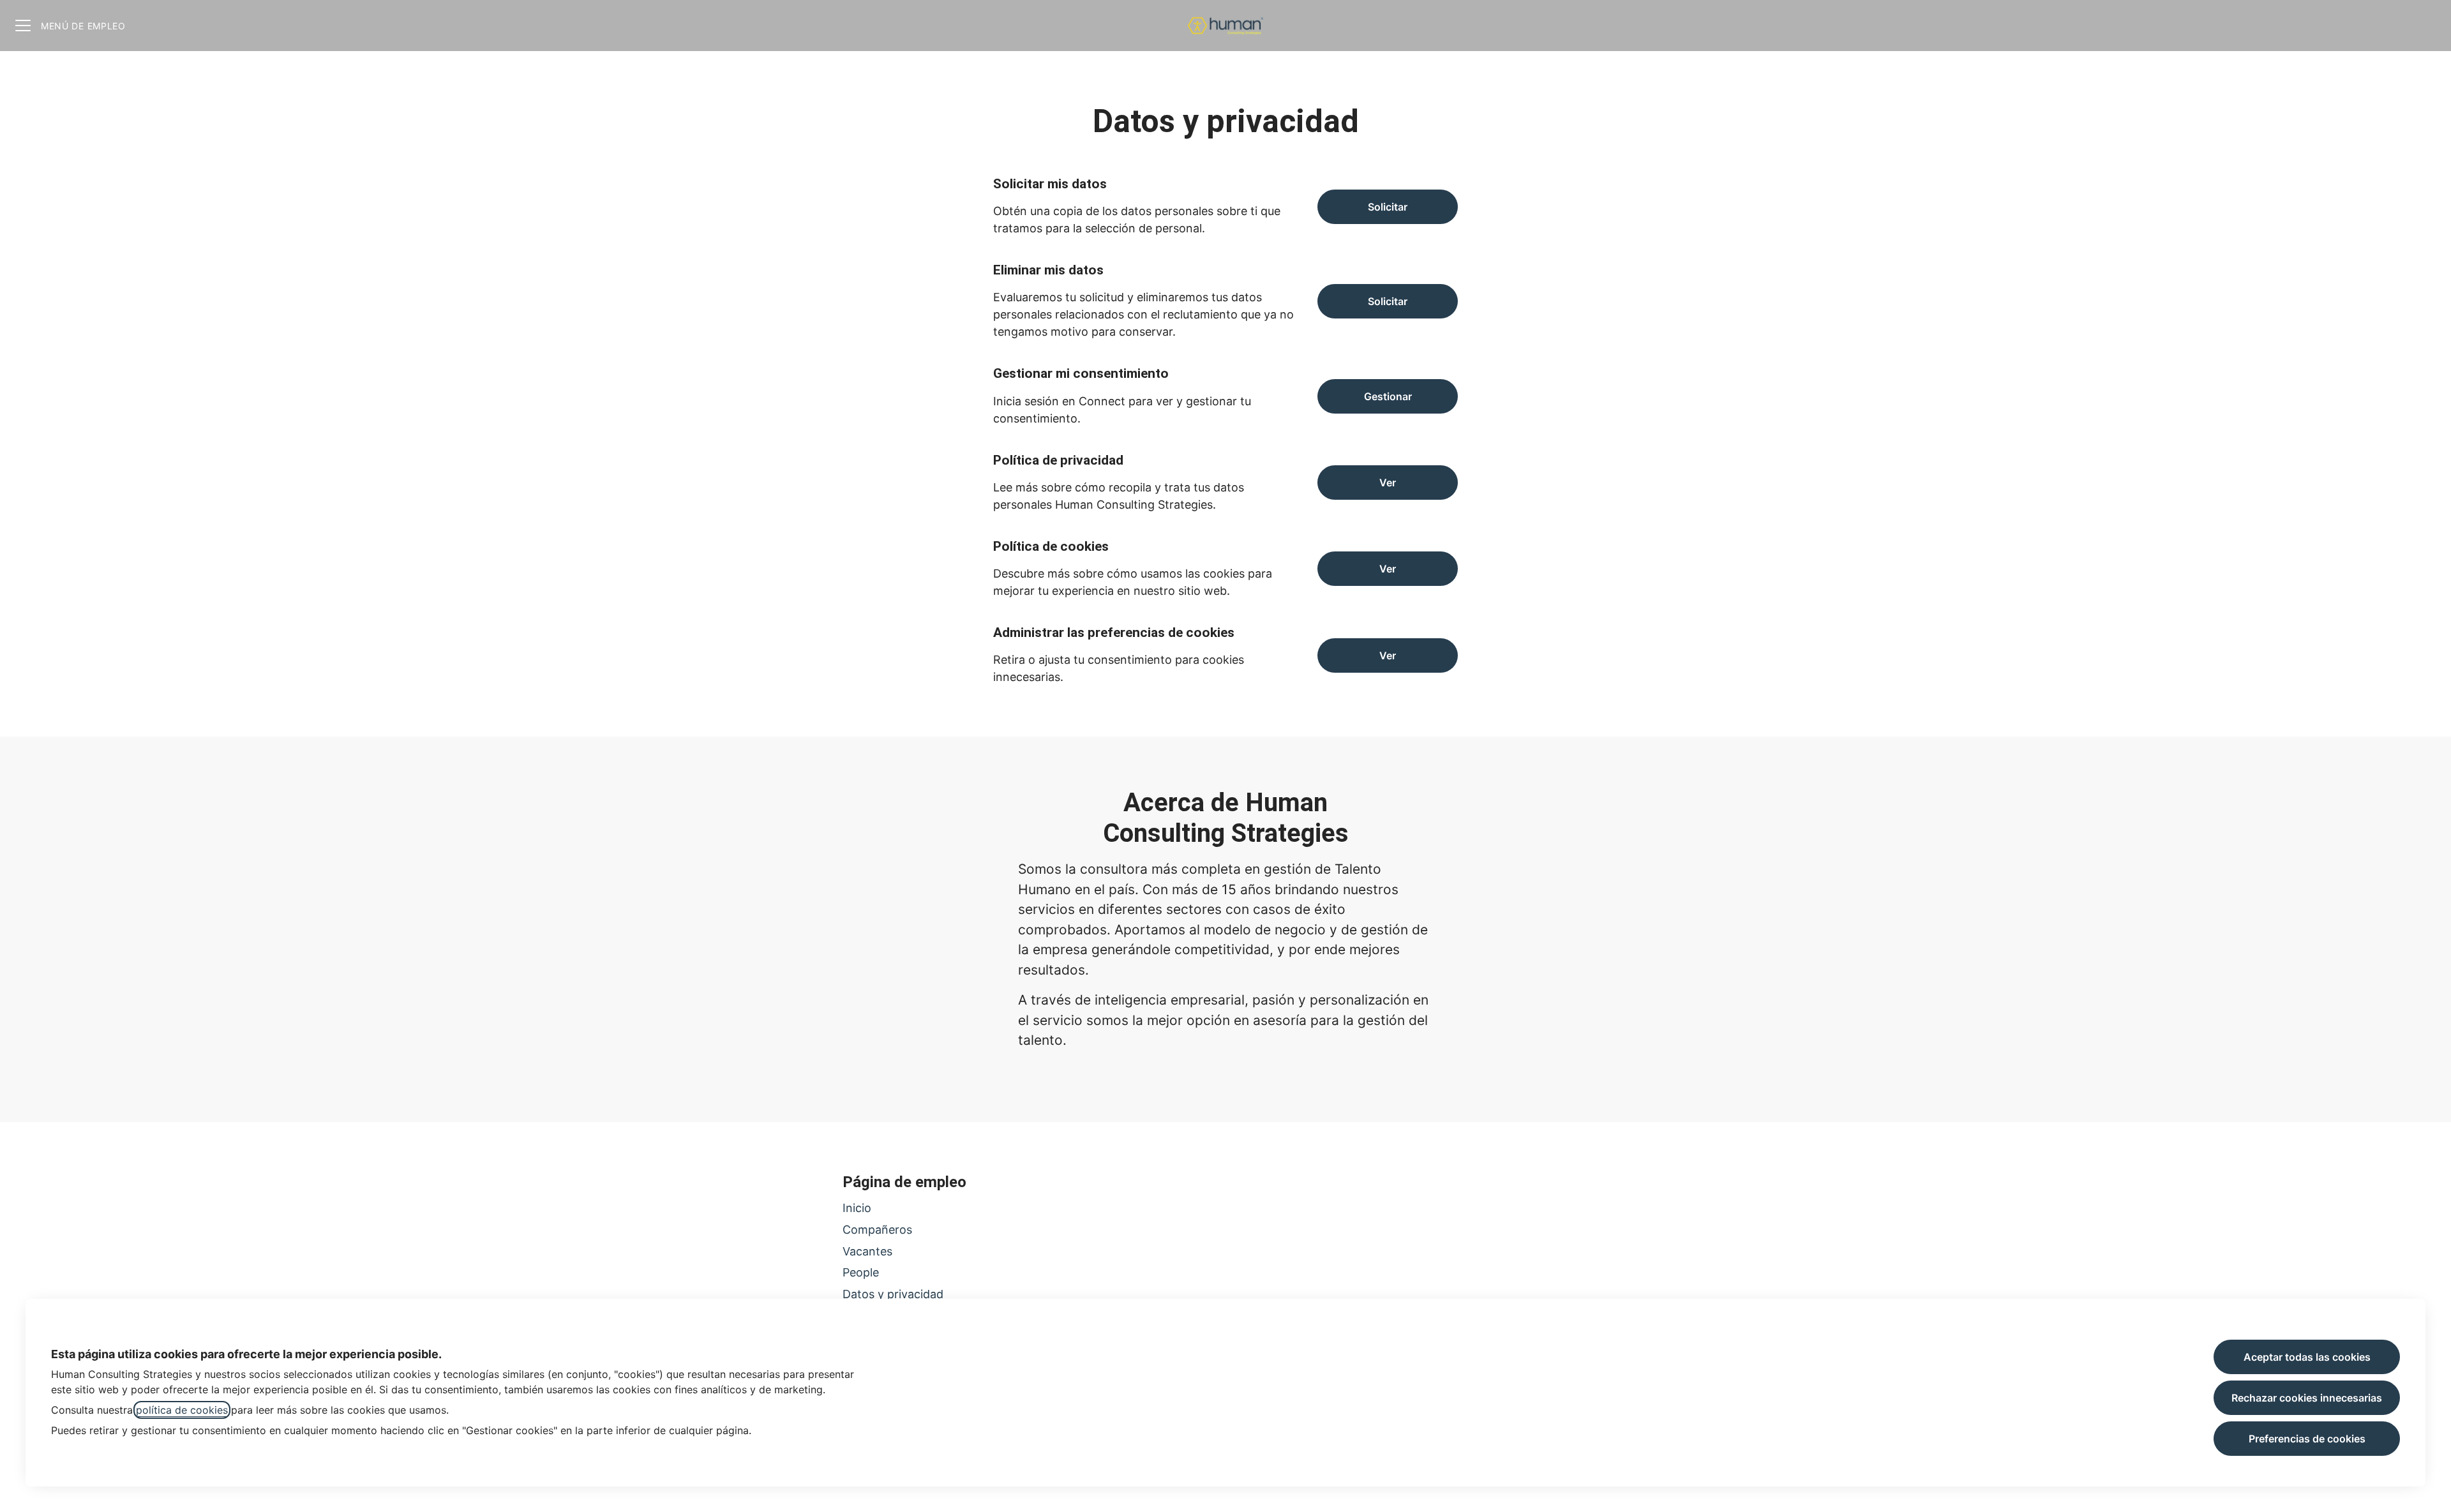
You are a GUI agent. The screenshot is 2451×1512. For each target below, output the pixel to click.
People (861, 1272)
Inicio (857, 1208)
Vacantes (867, 1251)
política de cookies (182, 1410)
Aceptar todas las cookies (2307, 1357)
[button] (1388, 655)
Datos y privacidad (893, 1294)
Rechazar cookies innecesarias (2307, 1398)
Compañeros (877, 1230)
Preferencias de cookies (2307, 1439)
